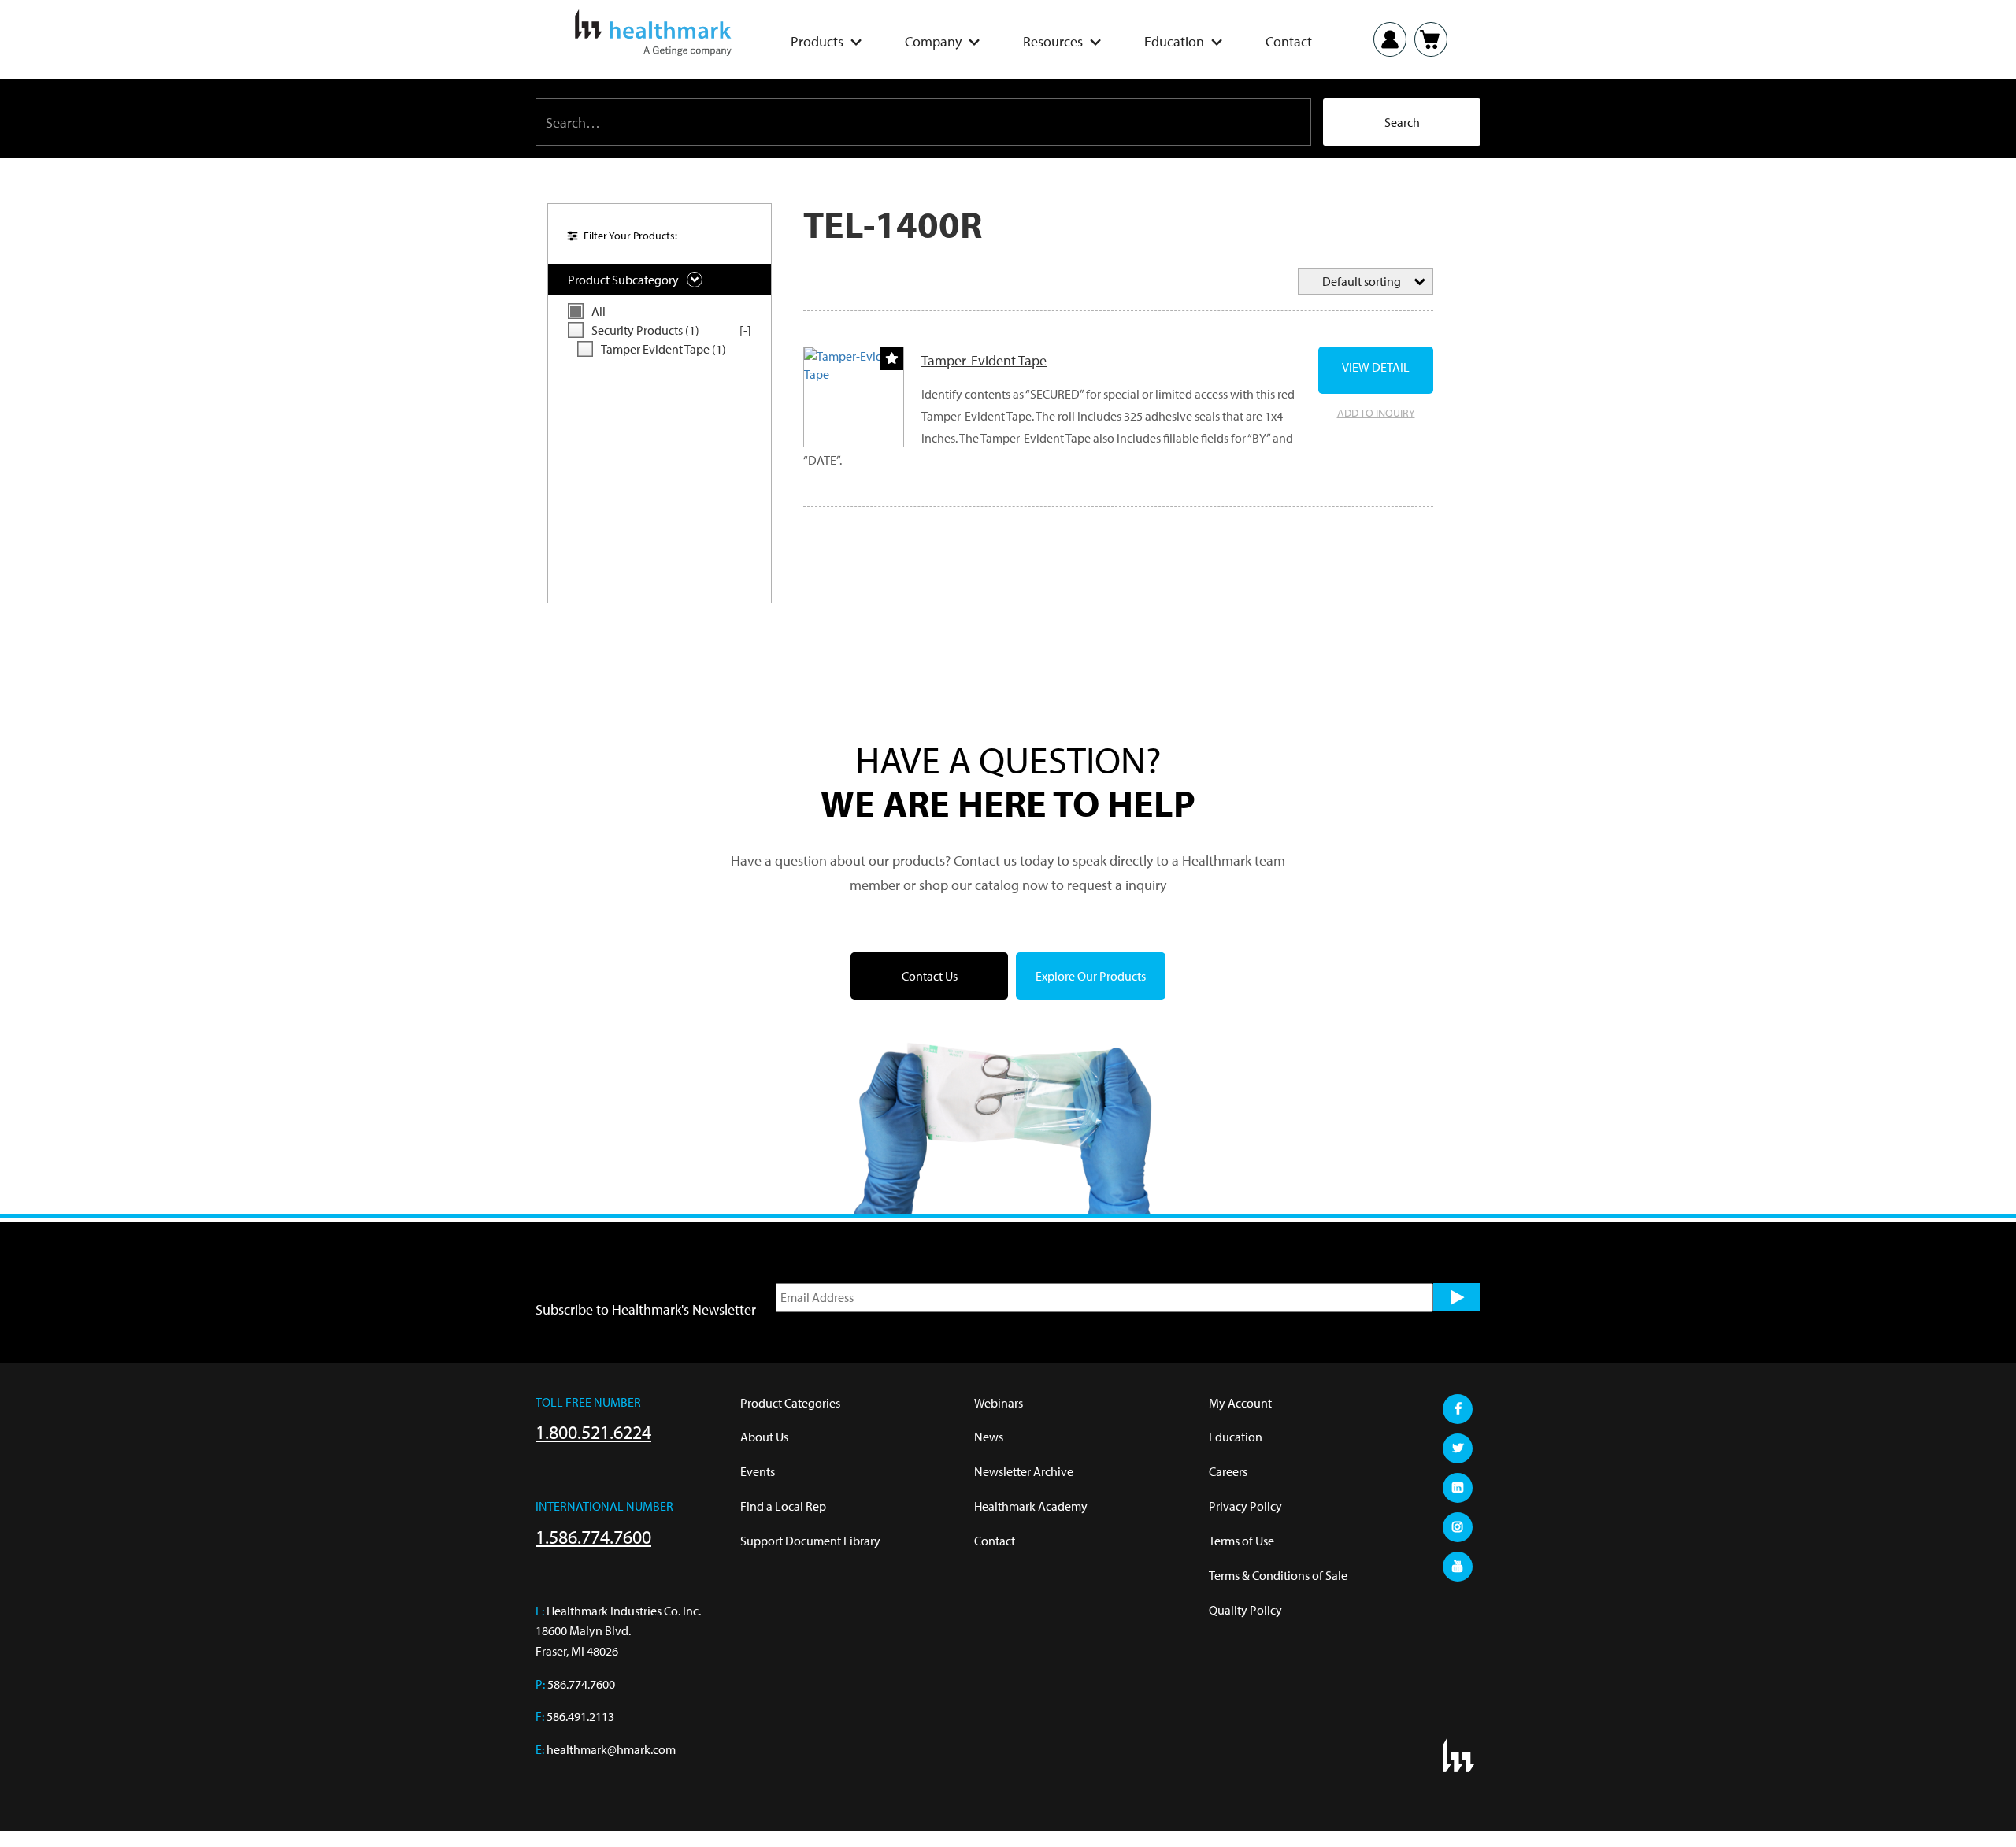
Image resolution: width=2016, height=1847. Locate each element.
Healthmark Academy (1031, 1506)
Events (758, 1471)
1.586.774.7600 (593, 1537)
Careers (1228, 1471)
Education (1174, 42)
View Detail (1376, 367)
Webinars (999, 1403)
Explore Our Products (1091, 976)
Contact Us (930, 976)
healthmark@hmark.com (611, 1749)
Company (933, 42)
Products (817, 42)
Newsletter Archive (1024, 1471)
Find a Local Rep (783, 1506)
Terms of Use (1241, 1541)
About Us (764, 1437)
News (989, 1437)
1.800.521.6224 (593, 1432)
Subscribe (1457, 1297)
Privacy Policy (1245, 1506)
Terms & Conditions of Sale (1278, 1575)
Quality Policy (1245, 1610)
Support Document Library (810, 1541)
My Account (1240, 1403)
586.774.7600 (581, 1684)
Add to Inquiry (1376, 413)
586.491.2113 (580, 1716)
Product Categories (790, 1403)
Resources (1053, 42)
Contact (1289, 42)
